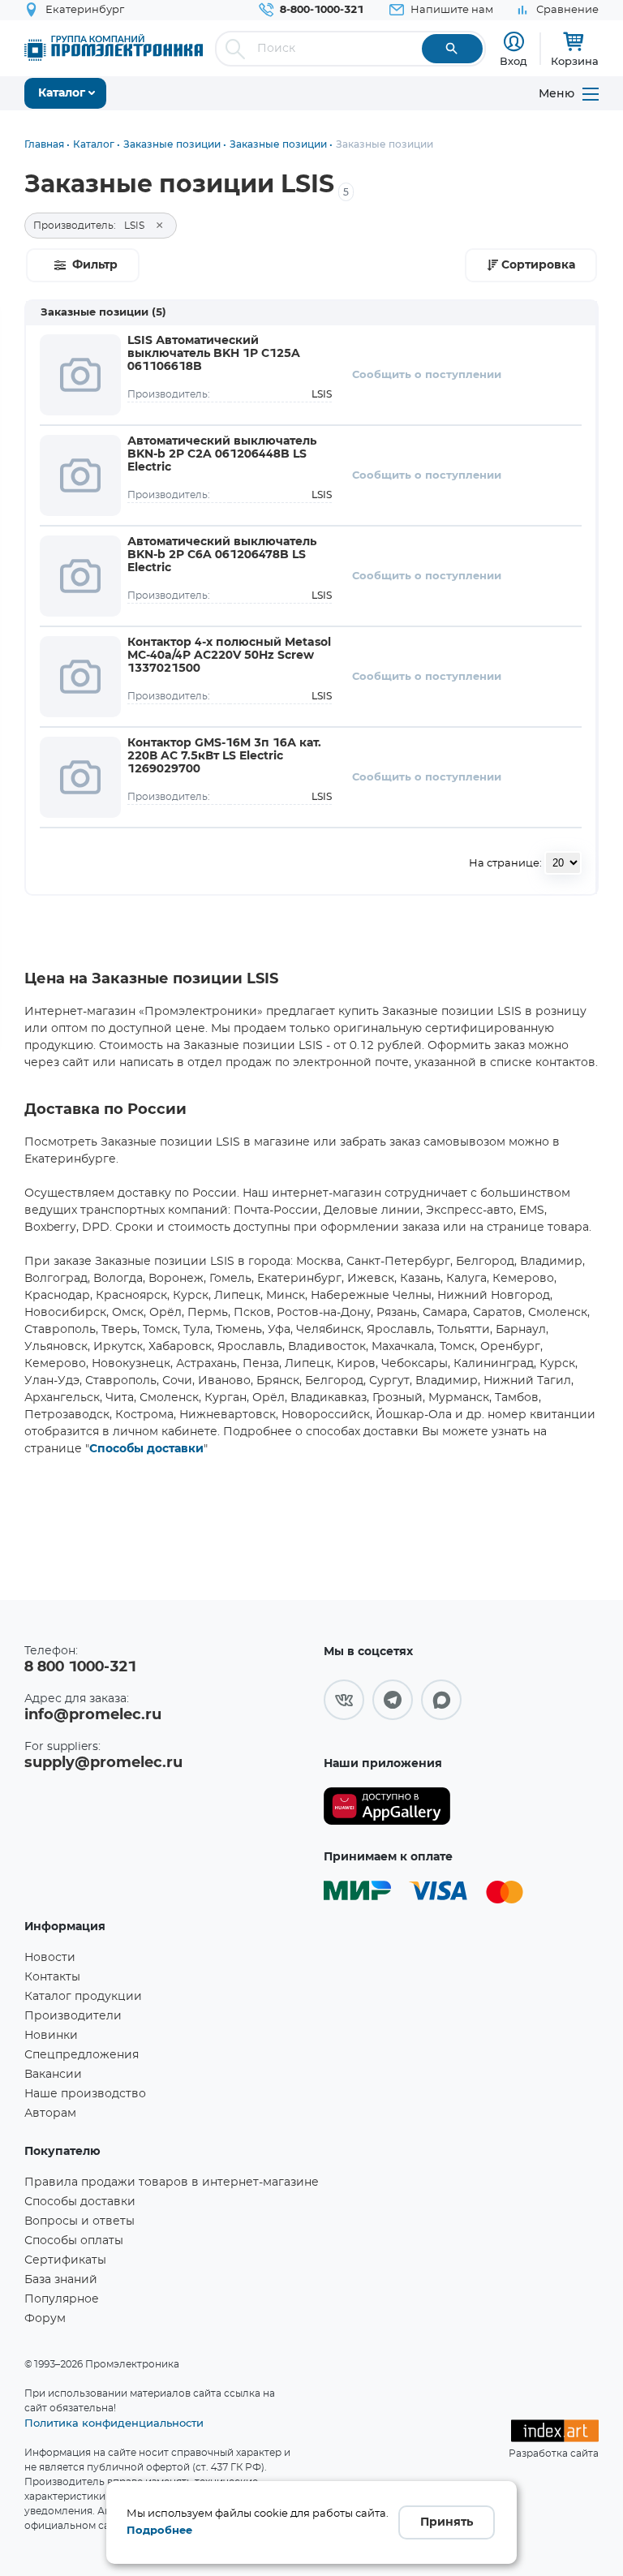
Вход (513, 61)
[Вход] (514, 42)
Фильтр (95, 265)
